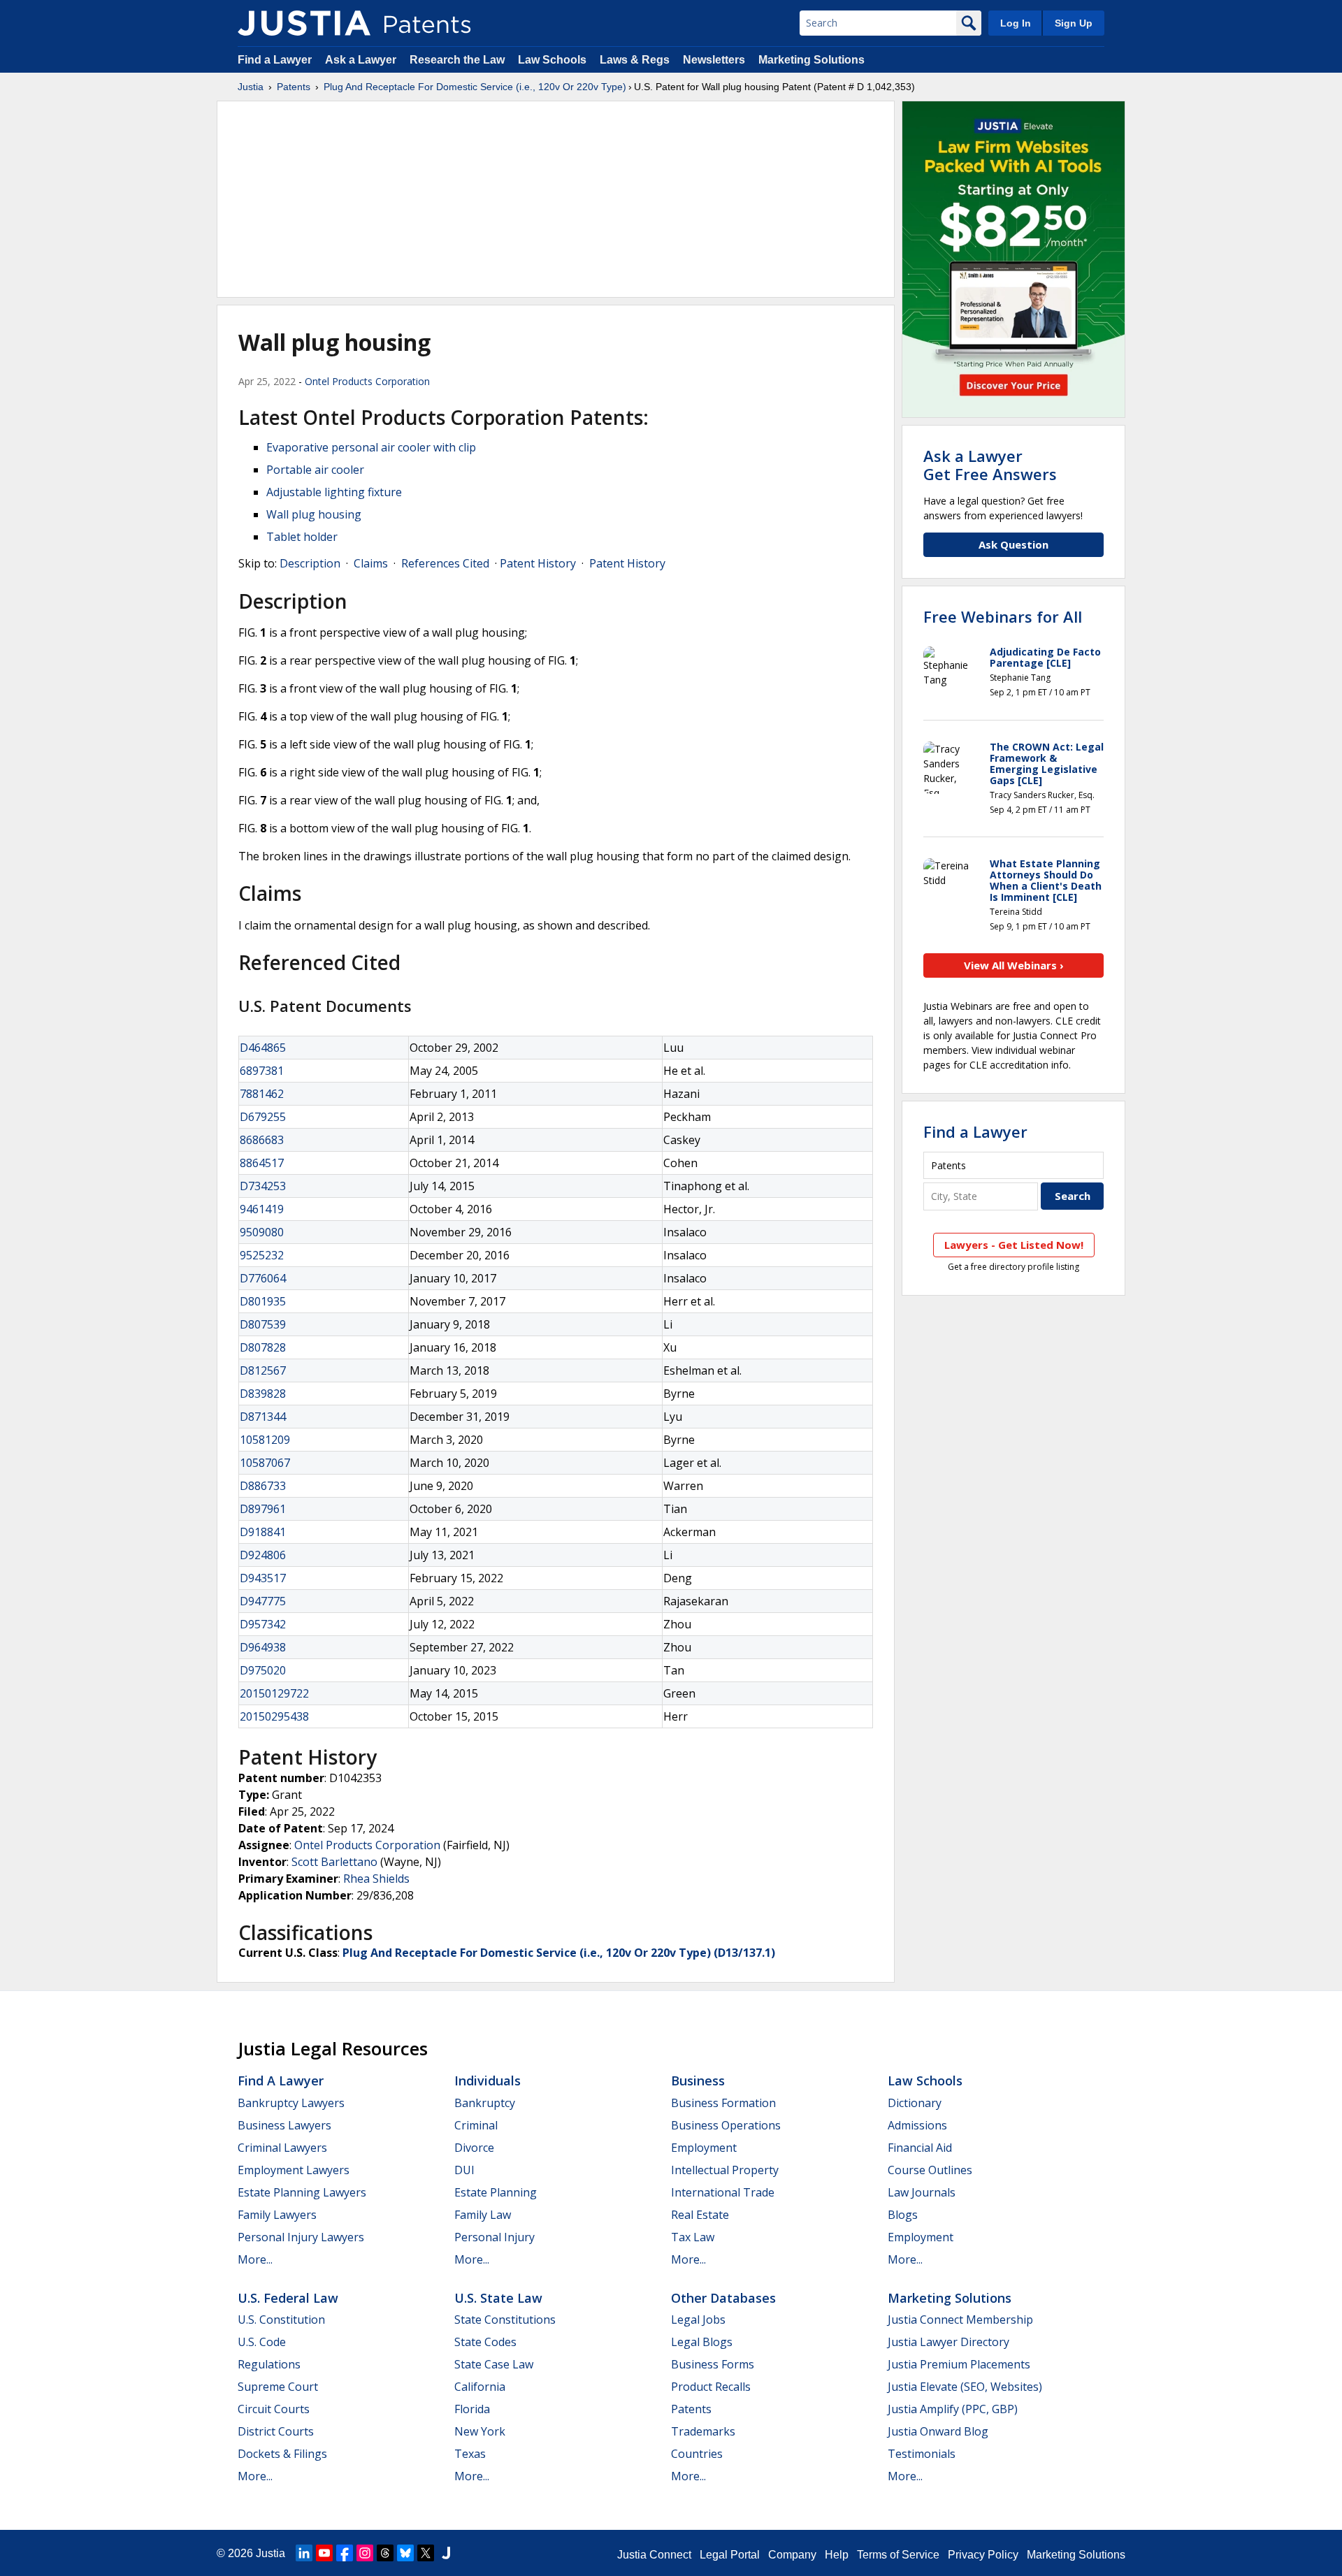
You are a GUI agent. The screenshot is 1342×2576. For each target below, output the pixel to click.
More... (255, 2259)
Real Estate (700, 2215)
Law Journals (922, 2192)
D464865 (263, 1048)
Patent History (538, 563)
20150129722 (274, 1693)
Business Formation (723, 2103)
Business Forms (713, 2364)
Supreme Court (278, 2387)
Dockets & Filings (282, 2454)
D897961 (263, 1509)
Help (837, 2555)
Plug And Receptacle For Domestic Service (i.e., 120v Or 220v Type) (475, 87)
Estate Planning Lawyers (302, 2192)
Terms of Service (898, 2555)
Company (792, 2555)
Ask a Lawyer (361, 60)
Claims (371, 563)
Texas (470, 2454)
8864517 (262, 1163)
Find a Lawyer (275, 60)
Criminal (476, 2125)
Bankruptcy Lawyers (291, 2103)
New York (480, 2431)
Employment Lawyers (294, 2170)
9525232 (262, 1255)
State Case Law (494, 2364)
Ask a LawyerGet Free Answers (990, 465)
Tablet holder (302, 537)
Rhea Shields (376, 1879)
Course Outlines (930, 2170)
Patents (294, 87)
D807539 (263, 1324)
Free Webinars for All (1003, 616)
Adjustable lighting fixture (334, 492)
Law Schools (552, 60)
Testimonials (922, 2454)
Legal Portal (730, 2555)
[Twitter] (426, 2553)
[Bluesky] (405, 2553)
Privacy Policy (983, 2555)
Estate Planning (496, 2192)
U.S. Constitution (281, 2320)
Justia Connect (654, 2555)
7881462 (262, 1094)
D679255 (263, 1117)
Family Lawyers (277, 2215)
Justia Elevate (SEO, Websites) (965, 2387)
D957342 (263, 1624)
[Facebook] (345, 2553)
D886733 (263, 1486)
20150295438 (274, 1716)
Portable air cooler (315, 470)
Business (698, 2081)
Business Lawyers (284, 2125)
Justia (251, 87)
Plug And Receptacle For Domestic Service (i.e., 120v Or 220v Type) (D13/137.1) (559, 1953)
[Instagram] (365, 2553)
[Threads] (385, 2553)
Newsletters (714, 60)
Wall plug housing (314, 514)
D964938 (263, 1647)
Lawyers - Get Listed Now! (1014, 1245)
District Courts (276, 2431)
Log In (1016, 23)
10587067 (265, 1463)
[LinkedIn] (304, 2553)
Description (310, 563)
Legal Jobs (698, 2320)
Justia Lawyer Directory (948, 2342)
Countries (697, 2454)
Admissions (917, 2125)
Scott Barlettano (334, 1862)
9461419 (262, 1209)
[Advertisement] (556, 199)
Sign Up (1074, 23)
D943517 (263, 1578)
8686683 (262, 1140)
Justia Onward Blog (938, 2431)
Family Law (483, 2215)
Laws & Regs (635, 60)
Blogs (903, 2215)
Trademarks (703, 2431)
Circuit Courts (274, 2409)
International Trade (723, 2192)
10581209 (265, 1440)
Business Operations (726, 2125)
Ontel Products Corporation (367, 381)
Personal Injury (495, 2237)
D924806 (263, 1555)
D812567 (263, 1370)
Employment (704, 2148)
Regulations (269, 2364)
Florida (472, 2409)
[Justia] (304, 23)
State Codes (485, 2342)
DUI (464, 2170)
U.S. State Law (498, 2298)
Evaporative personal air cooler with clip (371, 447)
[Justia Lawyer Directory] (446, 2553)
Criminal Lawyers (282, 2148)
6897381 (262, 1071)
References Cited (445, 563)
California (480, 2387)
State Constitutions (505, 2320)
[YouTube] (324, 2553)
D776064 (263, 1278)
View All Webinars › (1014, 965)
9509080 (262, 1232)
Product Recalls (711, 2387)
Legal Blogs (702, 2342)
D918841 (263, 1532)
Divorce (474, 2148)
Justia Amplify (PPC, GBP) (953, 2409)
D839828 (263, 1394)
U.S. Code (262, 2342)
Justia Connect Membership (960, 2320)
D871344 (263, 1417)
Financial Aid (920, 2148)
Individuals (488, 2081)
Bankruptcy (485, 2103)
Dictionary (915, 2103)
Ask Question (1013, 544)
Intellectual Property (725, 2170)
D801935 (263, 1301)
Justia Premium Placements (959, 2364)
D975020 (263, 1670)
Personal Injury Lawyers (301, 2237)
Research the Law (457, 60)
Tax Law (693, 2237)
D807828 (263, 1347)
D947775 (263, 1601)
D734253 (263, 1186)
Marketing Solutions (811, 60)
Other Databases (723, 2298)
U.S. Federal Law (288, 2298)
